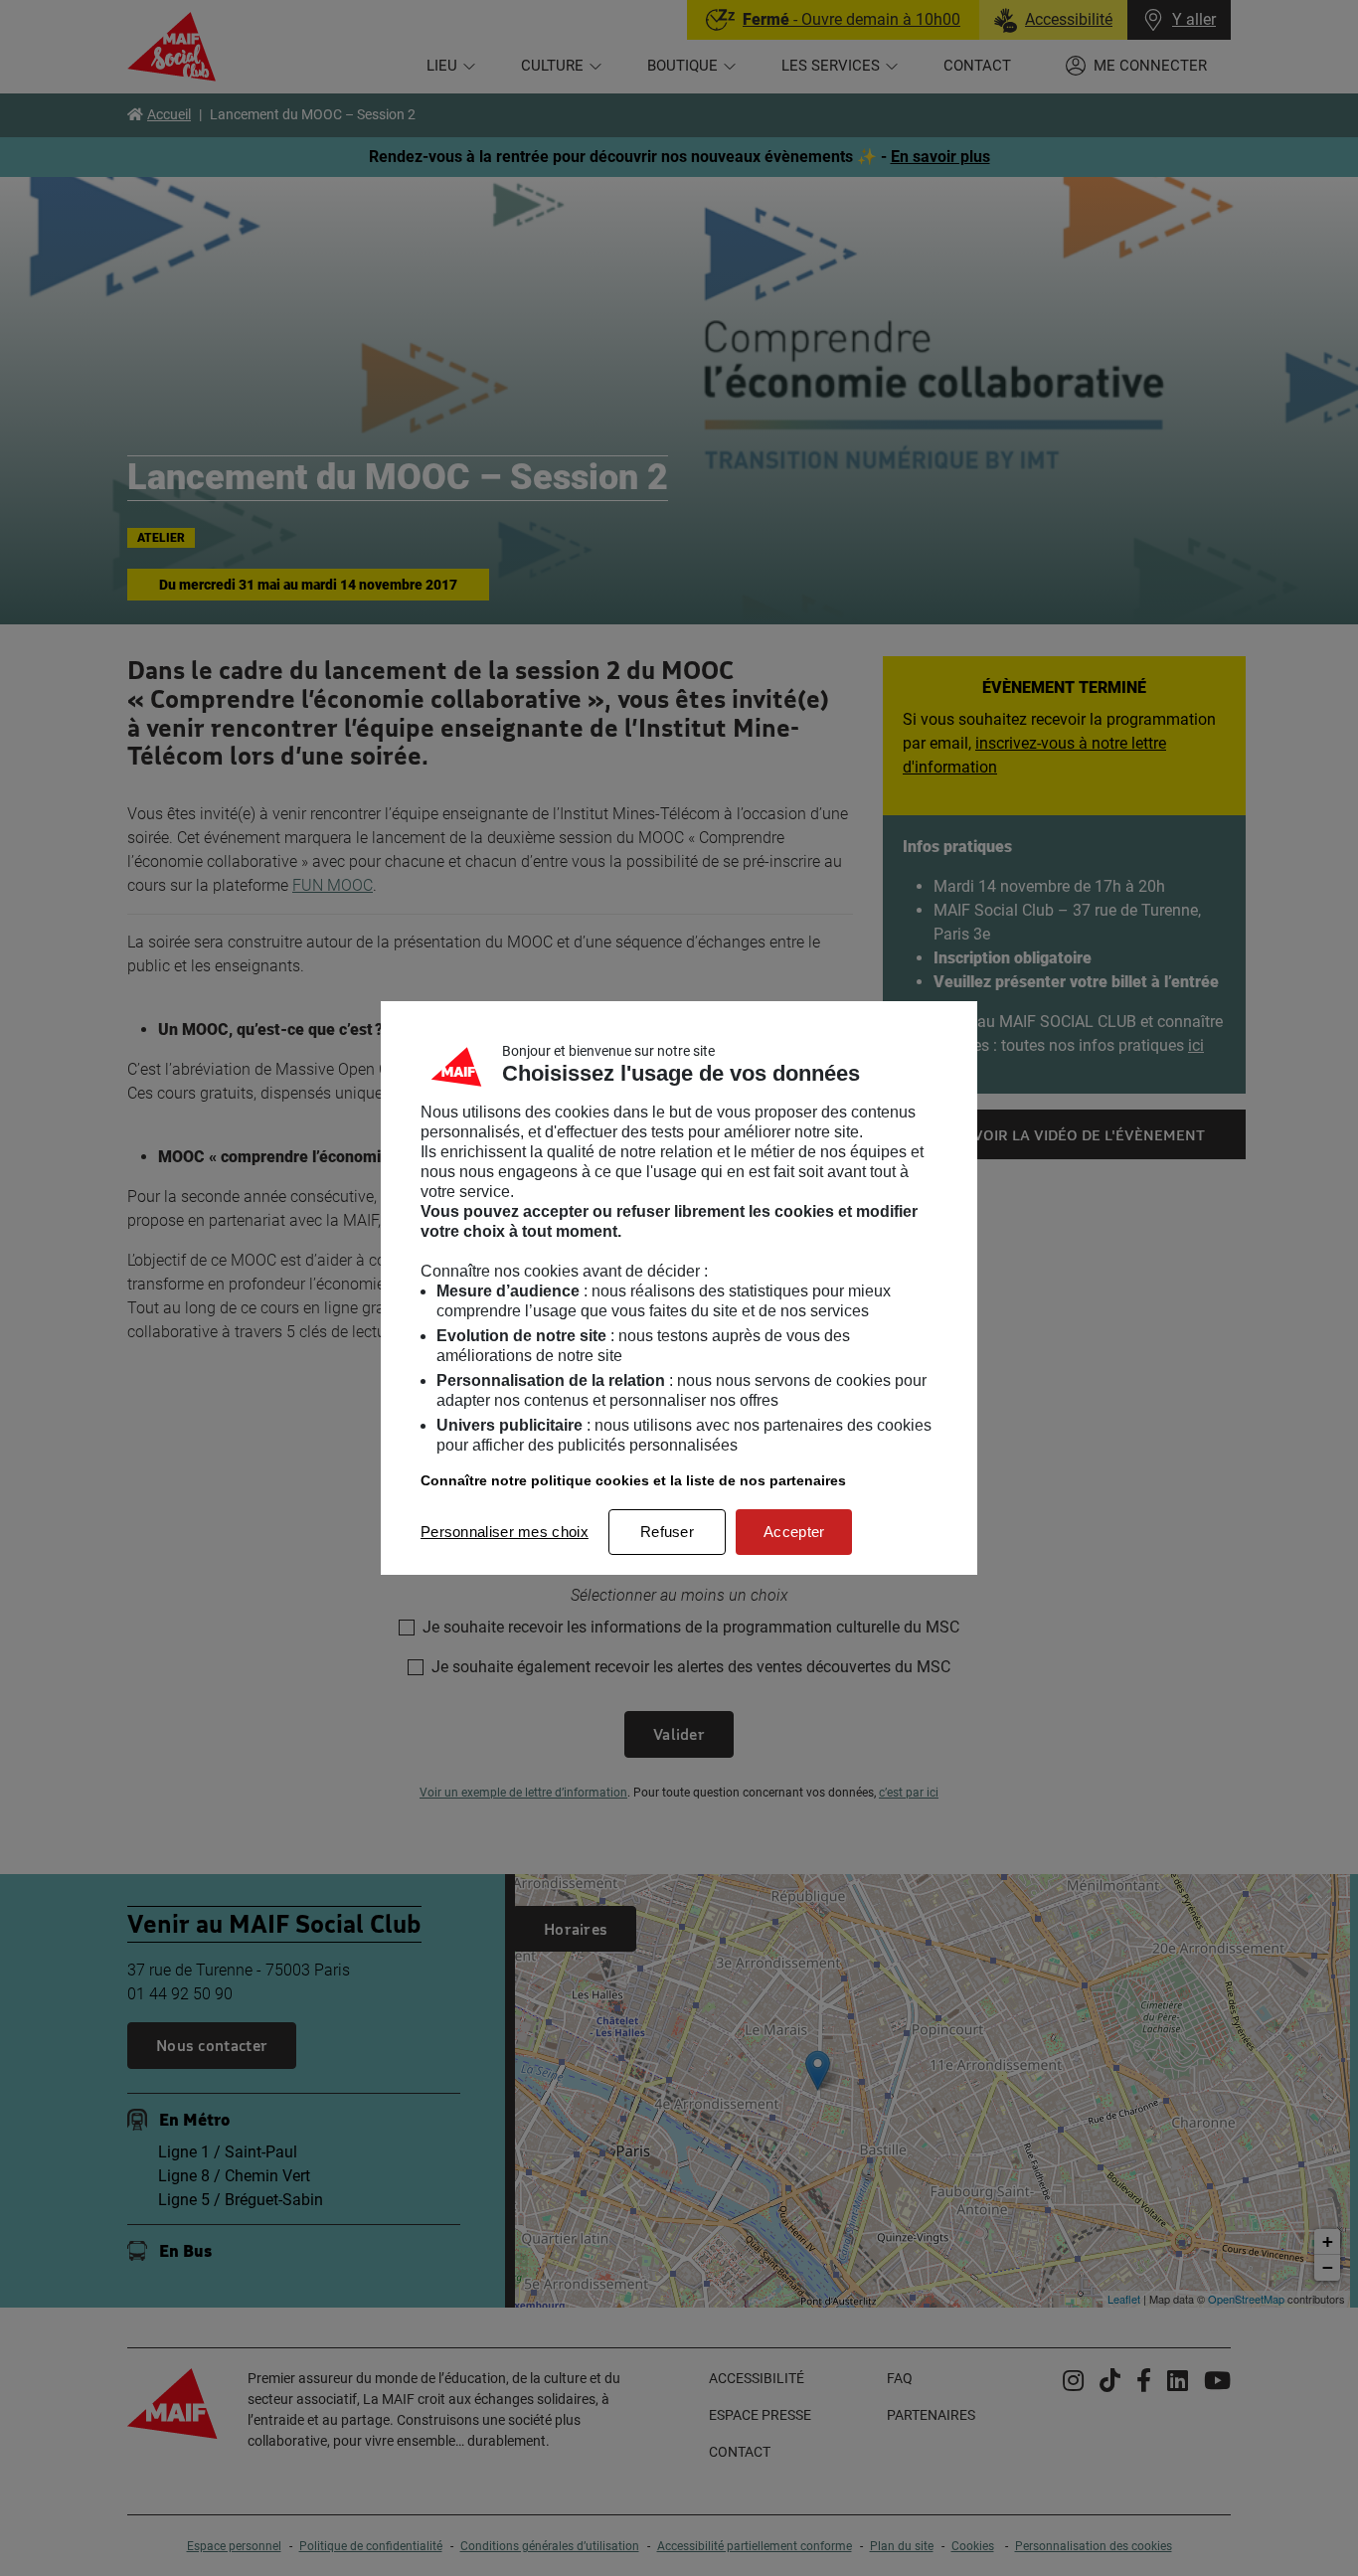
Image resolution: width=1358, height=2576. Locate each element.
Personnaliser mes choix (505, 1532)
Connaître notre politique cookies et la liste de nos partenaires (633, 1480)
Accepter (794, 1532)
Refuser (667, 1532)
